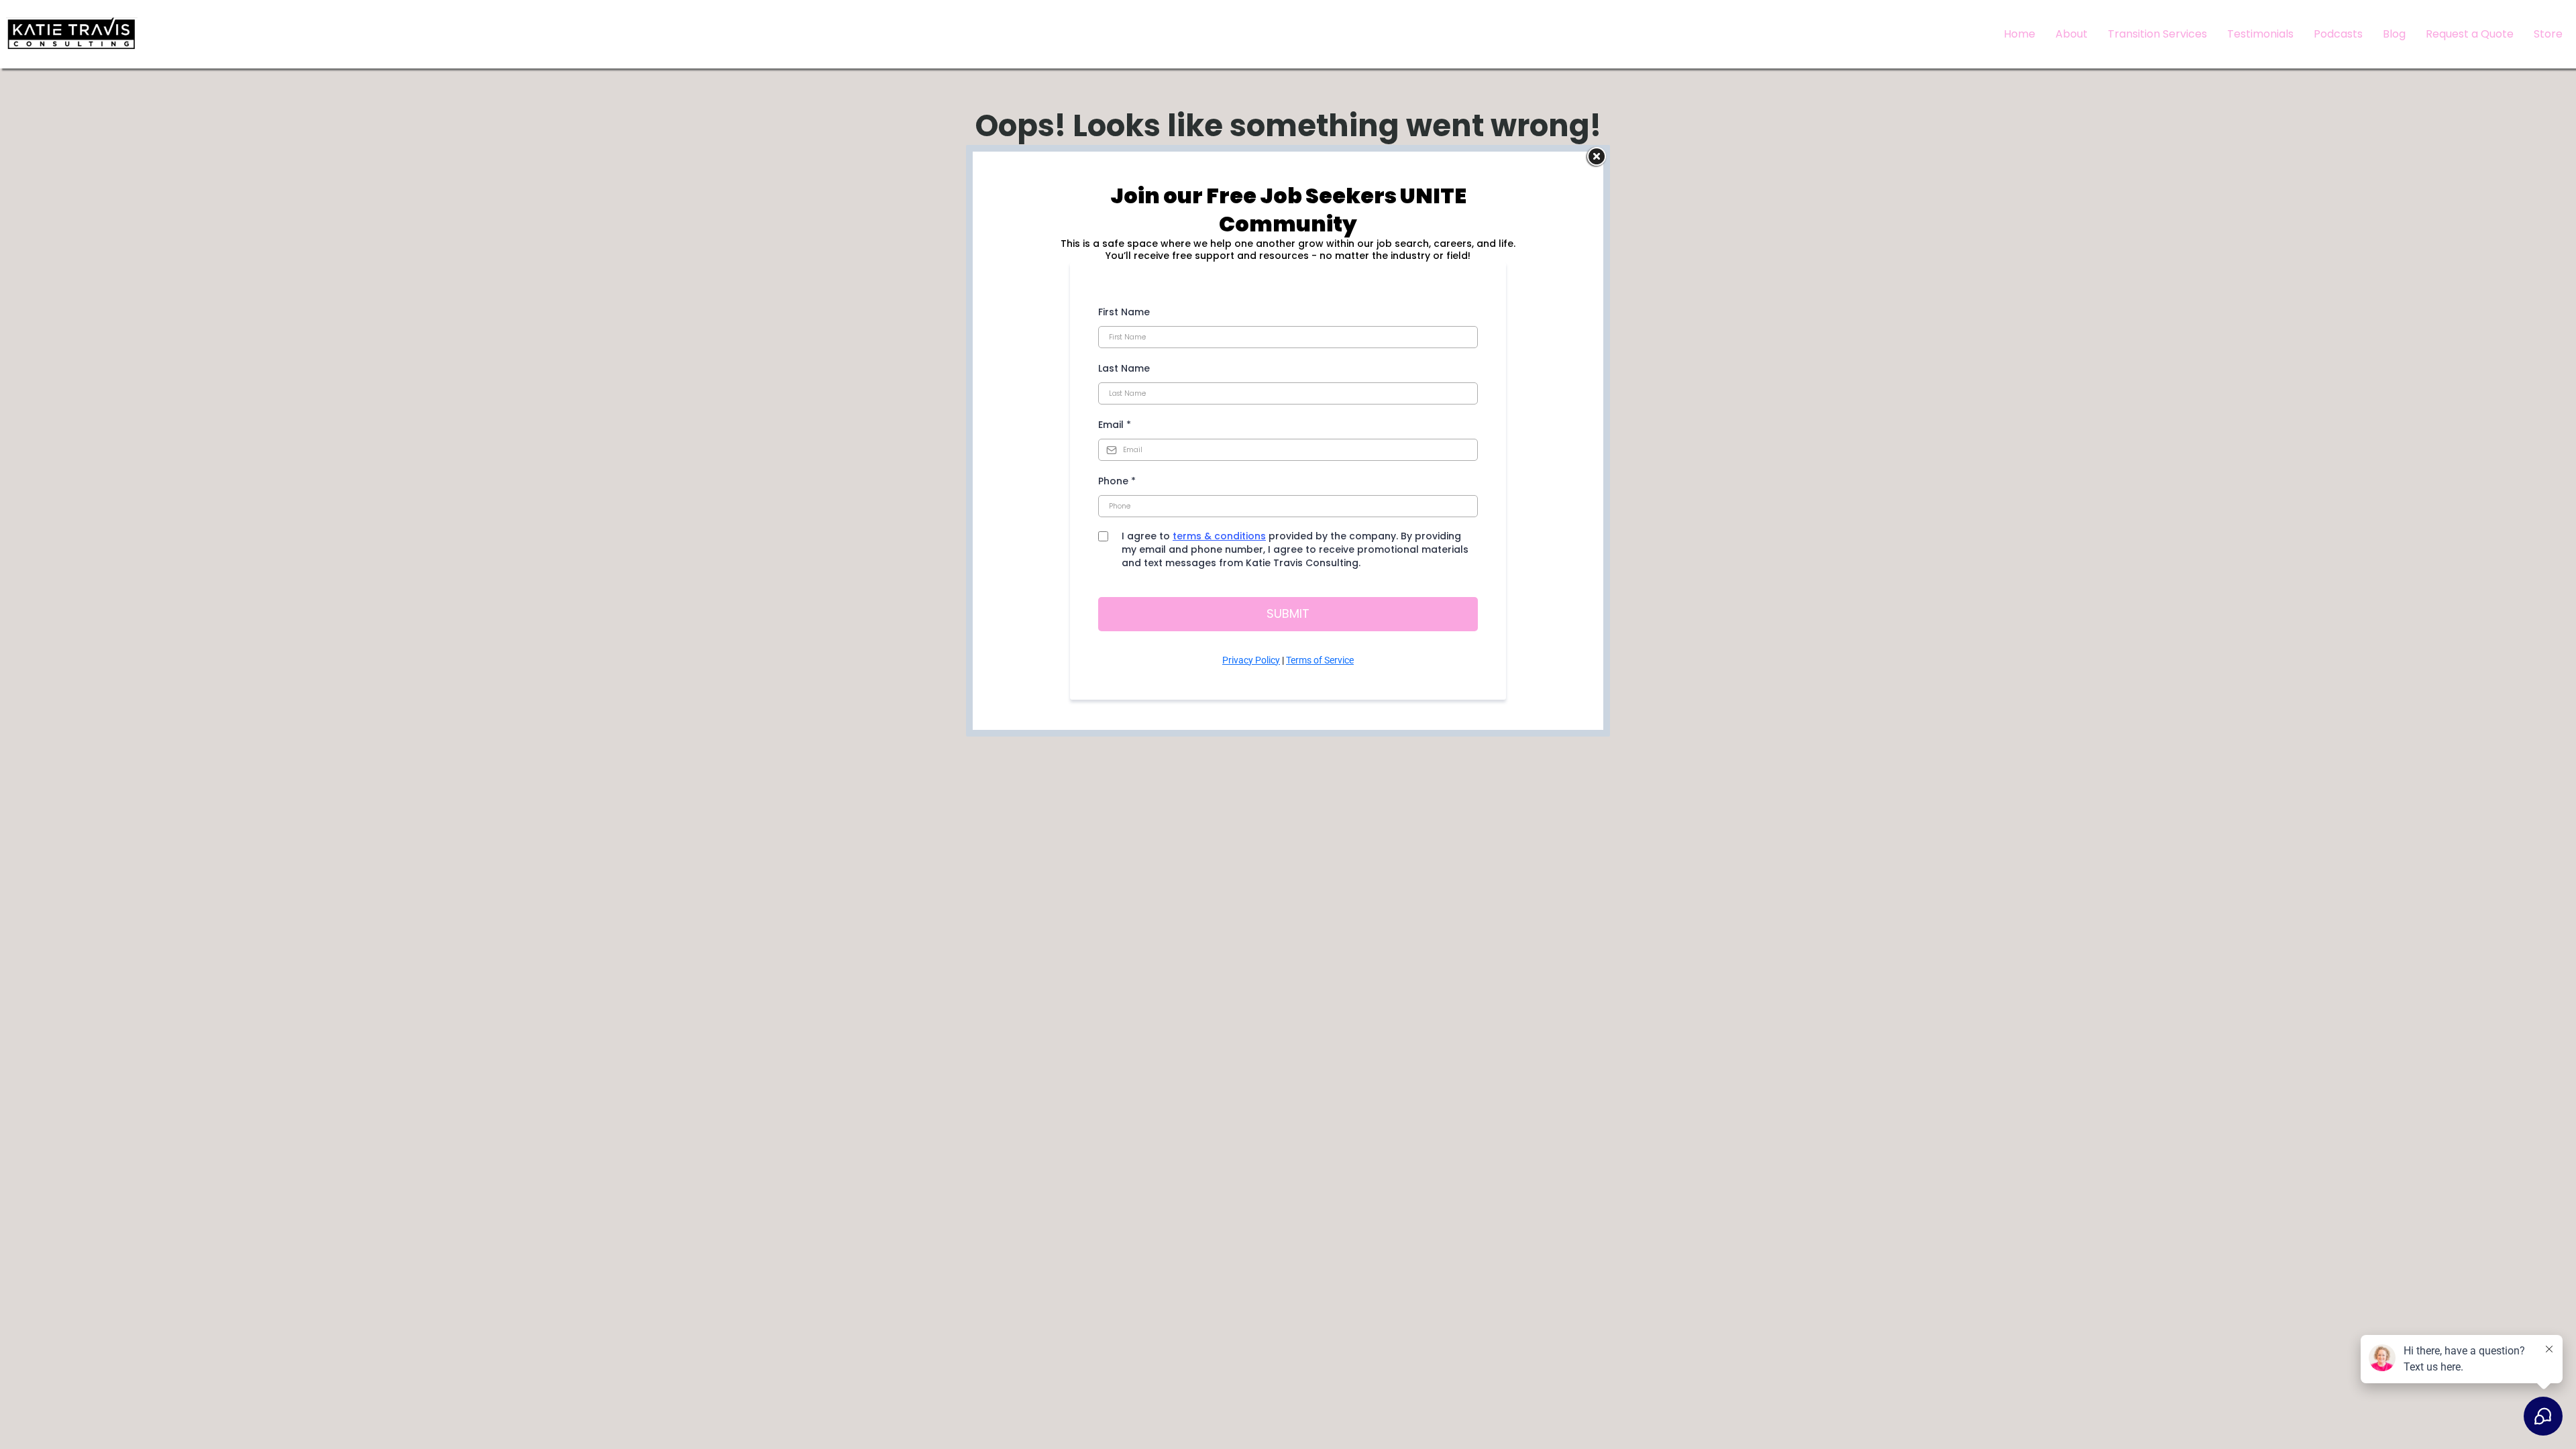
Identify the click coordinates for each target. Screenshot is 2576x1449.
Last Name (1124, 368)
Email (1115, 425)
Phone (1117, 481)
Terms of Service (1320, 660)
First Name (1124, 312)
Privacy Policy (1251, 660)
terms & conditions (1219, 536)
